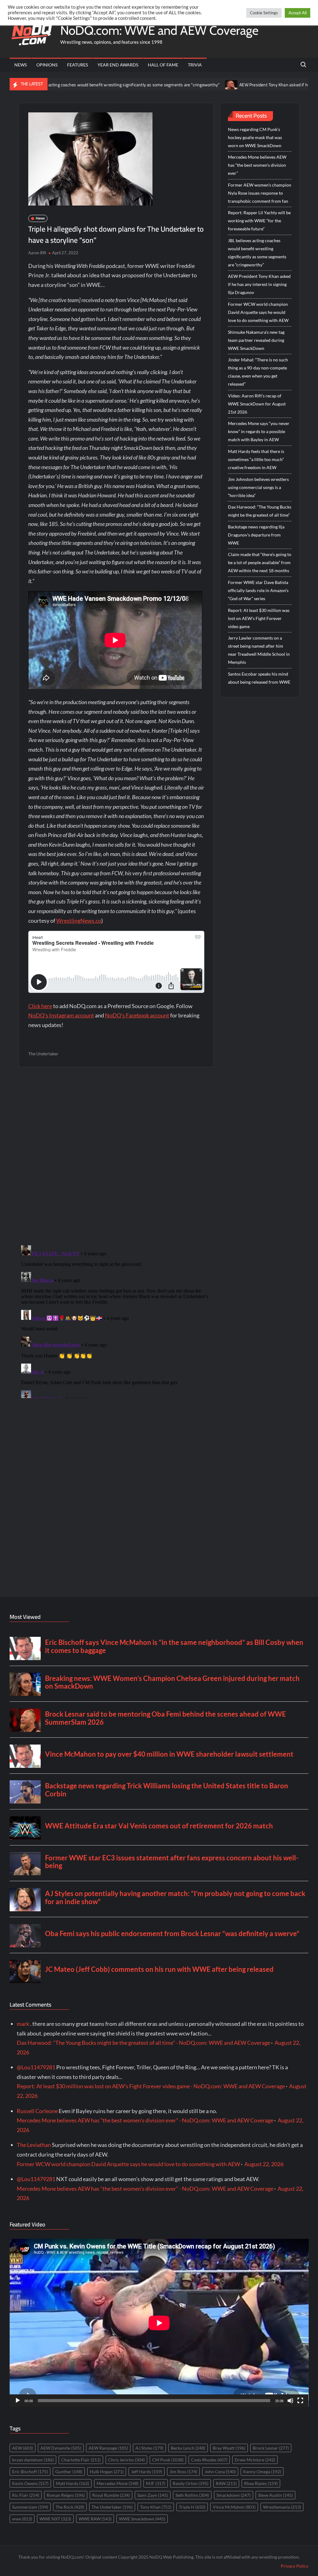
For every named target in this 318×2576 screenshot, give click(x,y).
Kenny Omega (262, 2472)
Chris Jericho (126, 2460)
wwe (22, 2519)
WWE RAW (95, 2519)
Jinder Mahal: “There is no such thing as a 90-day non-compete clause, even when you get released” (258, 372)
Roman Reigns (66, 2495)
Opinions (47, 65)
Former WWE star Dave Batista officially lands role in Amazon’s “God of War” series (258, 590)
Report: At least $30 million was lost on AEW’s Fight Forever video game (259, 618)
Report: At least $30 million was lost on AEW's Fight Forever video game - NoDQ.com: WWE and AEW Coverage (151, 2086)
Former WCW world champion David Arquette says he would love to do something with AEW (258, 312)
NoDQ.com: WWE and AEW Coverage (159, 30)
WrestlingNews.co (79, 921)
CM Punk (168, 2460)
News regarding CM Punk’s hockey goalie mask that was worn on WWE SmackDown (255, 137)
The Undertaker (43, 1054)
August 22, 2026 (264, 2164)
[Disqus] (116, 1320)
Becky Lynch (188, 2448)
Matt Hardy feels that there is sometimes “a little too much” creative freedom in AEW (256, 459)
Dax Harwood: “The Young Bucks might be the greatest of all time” (260, 511)
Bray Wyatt (229, 2448)
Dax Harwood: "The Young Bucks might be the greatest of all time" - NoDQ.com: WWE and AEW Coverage (143, 2043)
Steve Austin (275, 2495)
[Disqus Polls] (116, 1156)
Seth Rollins (192, 2495)
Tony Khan (156, 2507)
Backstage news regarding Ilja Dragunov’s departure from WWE (256, 535)
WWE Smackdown (142, 2519)
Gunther (69, 2472)
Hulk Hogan (107, 2472)
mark (23, 2024)
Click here (40, 1006)
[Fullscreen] (300, 2401)
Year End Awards (118, 65)
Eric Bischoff (30, 2472)
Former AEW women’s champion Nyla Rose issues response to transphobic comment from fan (260, 193)
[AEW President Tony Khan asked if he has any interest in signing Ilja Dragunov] (155, 84)
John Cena (220, 2472)
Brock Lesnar (271, 2448)
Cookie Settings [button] (264, 13)
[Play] (18, 2401)
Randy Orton (191, 2483)
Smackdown (234, 2495)
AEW (23, 2448)
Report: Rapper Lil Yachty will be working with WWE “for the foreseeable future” (259, 221)
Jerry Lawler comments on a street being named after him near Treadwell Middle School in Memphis (259, 650)
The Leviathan (34, 2145)
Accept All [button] (298, 13)
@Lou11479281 (36, 2067)
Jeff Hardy (147, 2472)
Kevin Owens (30, 2483)
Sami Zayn (153, 2495)
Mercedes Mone (118, 2483)
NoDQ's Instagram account (61, 1015)
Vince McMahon (234, 2507)
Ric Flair (26, 2495)
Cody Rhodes (209, 2460)
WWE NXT (55, 2519)
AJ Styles (149, 2448)
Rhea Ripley (261, 2483)
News (20, 65)
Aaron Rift (37, 253)
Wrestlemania (282, 2507)
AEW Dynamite (61, 2448)
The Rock (70, 2507)
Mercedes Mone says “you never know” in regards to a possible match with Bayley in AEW (259, 431)
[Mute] (290, 2401)
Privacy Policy (295, 2566)
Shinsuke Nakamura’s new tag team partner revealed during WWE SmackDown (256, 340)
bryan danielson (33, 2460)
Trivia (195, 65)
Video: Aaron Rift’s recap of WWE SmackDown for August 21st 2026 (257, 404)
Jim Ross (183, 2472)
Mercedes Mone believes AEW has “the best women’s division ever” (257, 165)
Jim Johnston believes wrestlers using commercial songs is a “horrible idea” (258, 487)
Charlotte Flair (81, 2460)
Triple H (192, 2507)
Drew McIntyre (255, 2460)
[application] (159, 2323)
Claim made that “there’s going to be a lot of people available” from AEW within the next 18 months (260, 562)
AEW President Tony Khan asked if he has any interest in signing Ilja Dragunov (237, 85)
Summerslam (30, 2507)
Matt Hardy (73, 2483)
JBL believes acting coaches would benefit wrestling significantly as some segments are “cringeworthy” (257, 253)
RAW (226, 2483)
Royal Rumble (111, 2495)
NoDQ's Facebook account (137, 1015)
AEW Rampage (108, 2448)
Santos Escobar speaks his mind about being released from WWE (259, 678)
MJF (156, 2483)
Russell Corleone (37, 2111)
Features (77, 65)
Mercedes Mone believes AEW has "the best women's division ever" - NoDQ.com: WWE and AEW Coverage (145, 2120)
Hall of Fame (163, 65)
